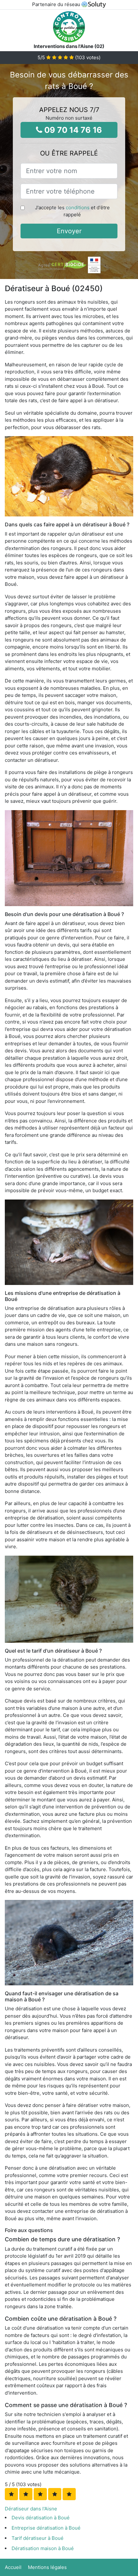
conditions (78, 207)
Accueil (13, 2567)
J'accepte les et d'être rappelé (72, 211)
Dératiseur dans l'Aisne (31, 2509)
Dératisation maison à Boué (43, 2548)
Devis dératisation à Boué (41, 2518)
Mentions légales (47, 2567)
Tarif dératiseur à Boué (38, 2538)
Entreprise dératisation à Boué (46, 2528)
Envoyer (69, 231)
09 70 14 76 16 (72, 130)
